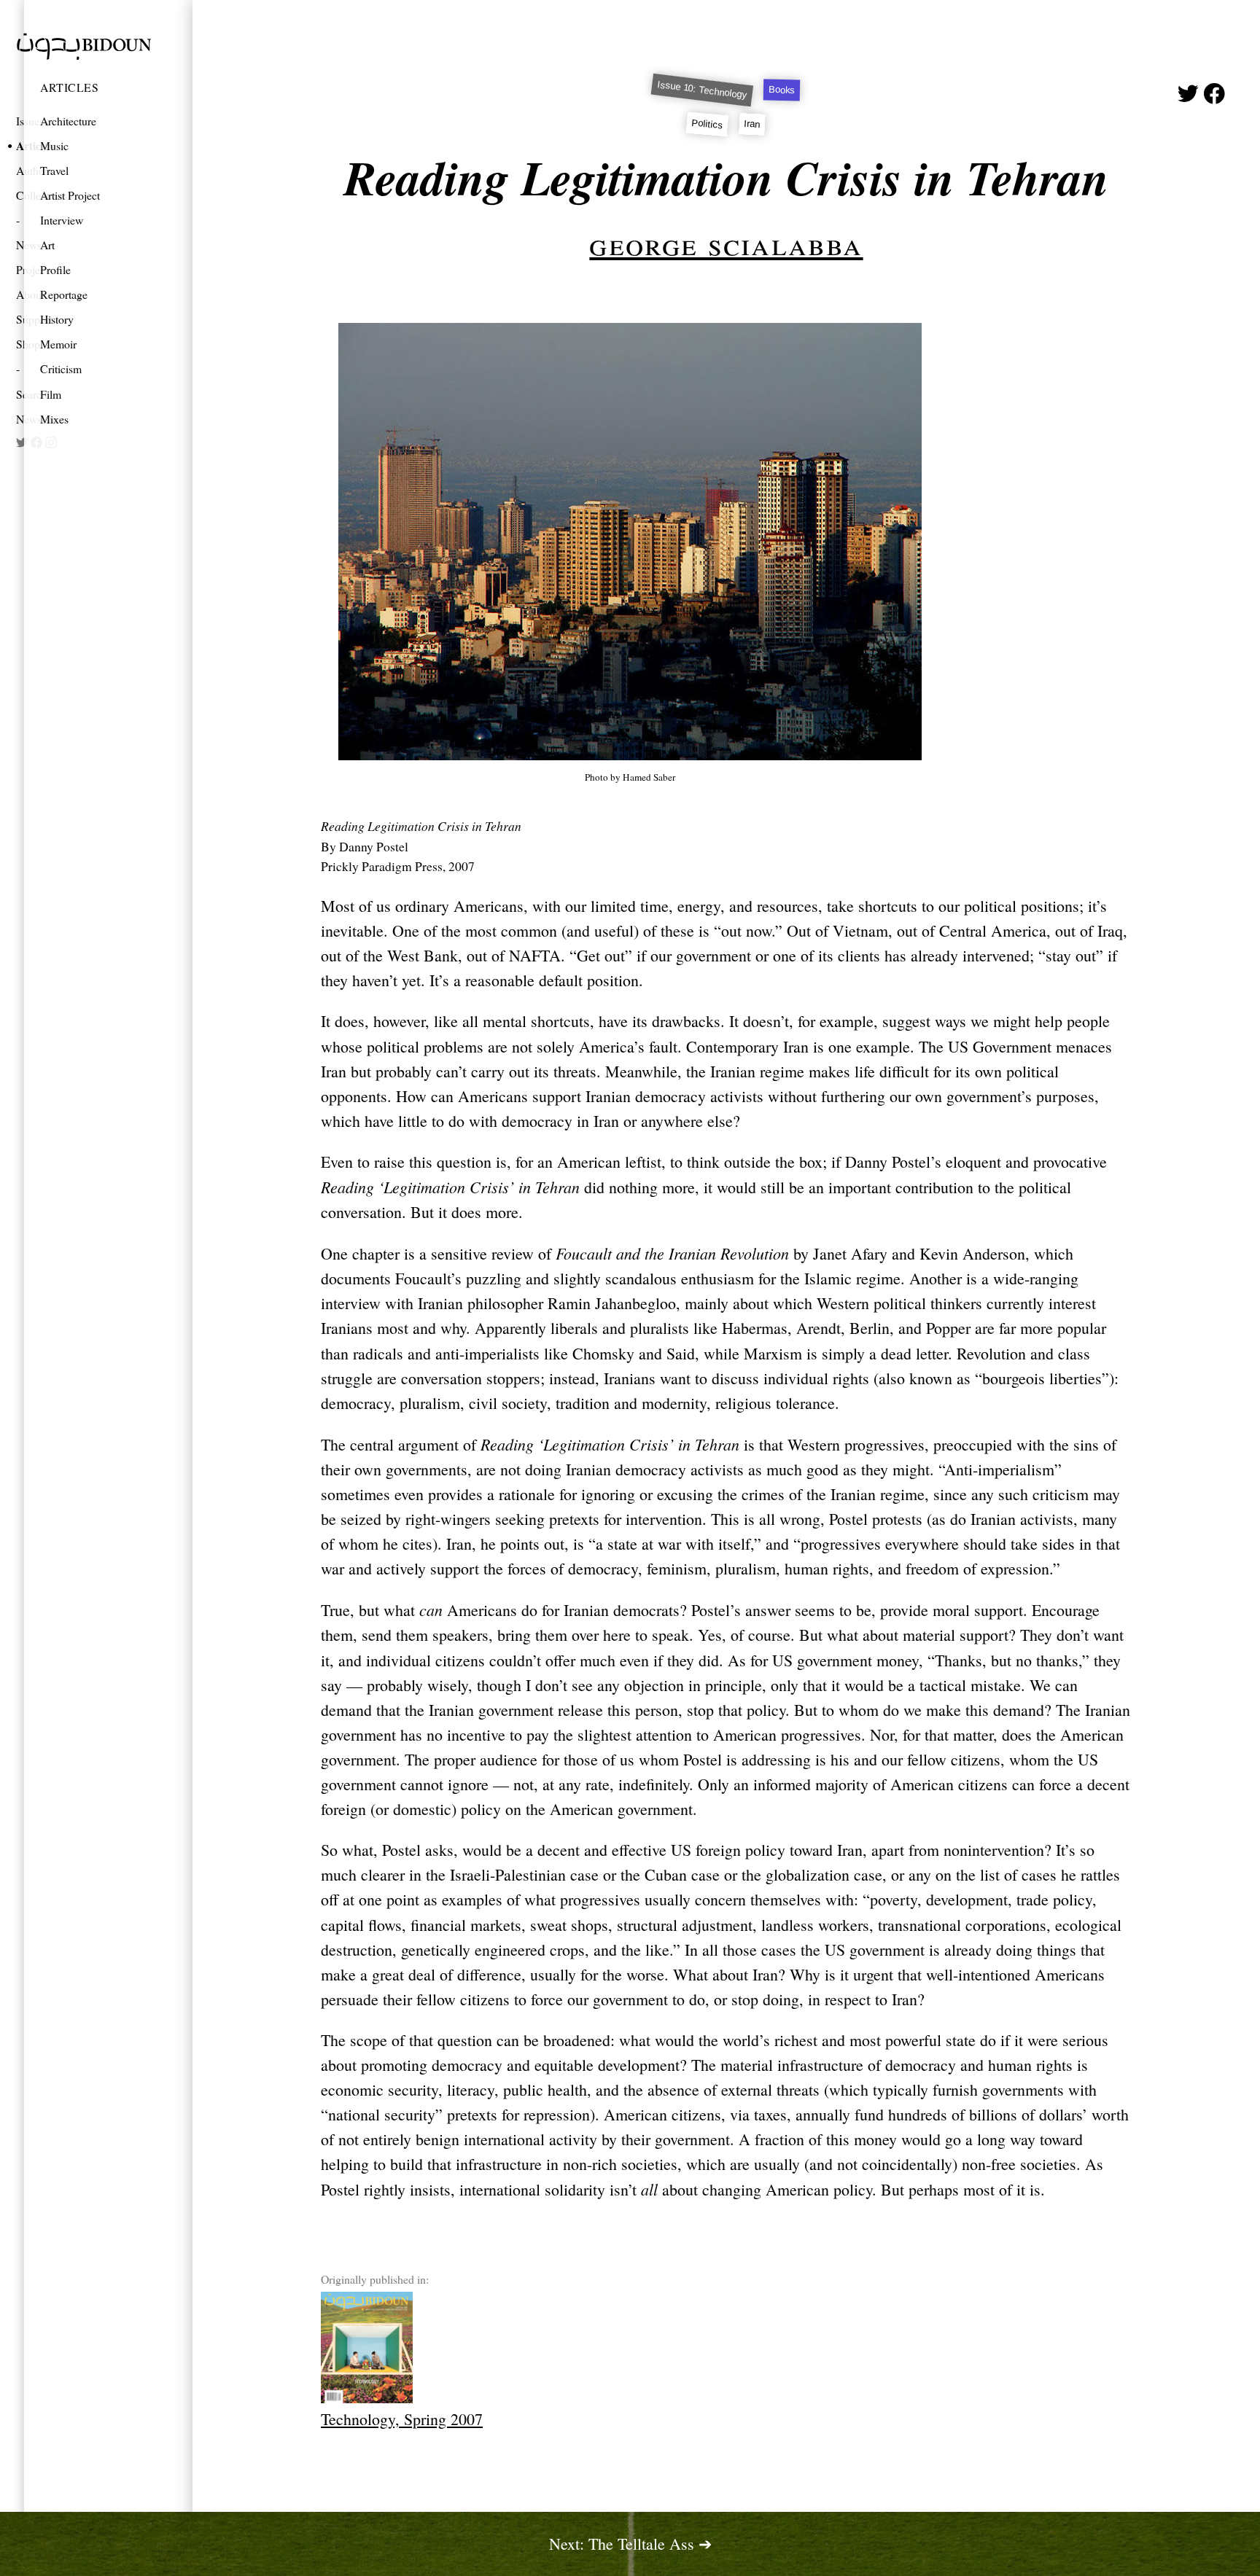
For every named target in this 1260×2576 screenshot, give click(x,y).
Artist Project (70, 195)
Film (51, 394)
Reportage (64, 294)
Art (47, 245)
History (57, 319)
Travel (54, 170)
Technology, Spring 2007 (402, 2419)
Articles (69, 87)
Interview (62, 220)
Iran (753, 124)
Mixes (54, 419)
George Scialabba (726, 243)
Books (782, 90)
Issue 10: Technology (702, 90)
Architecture (68, 121)
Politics (707, 124)
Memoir (58, 344)
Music (54, 145)
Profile (55, 269)
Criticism (61, 368)
